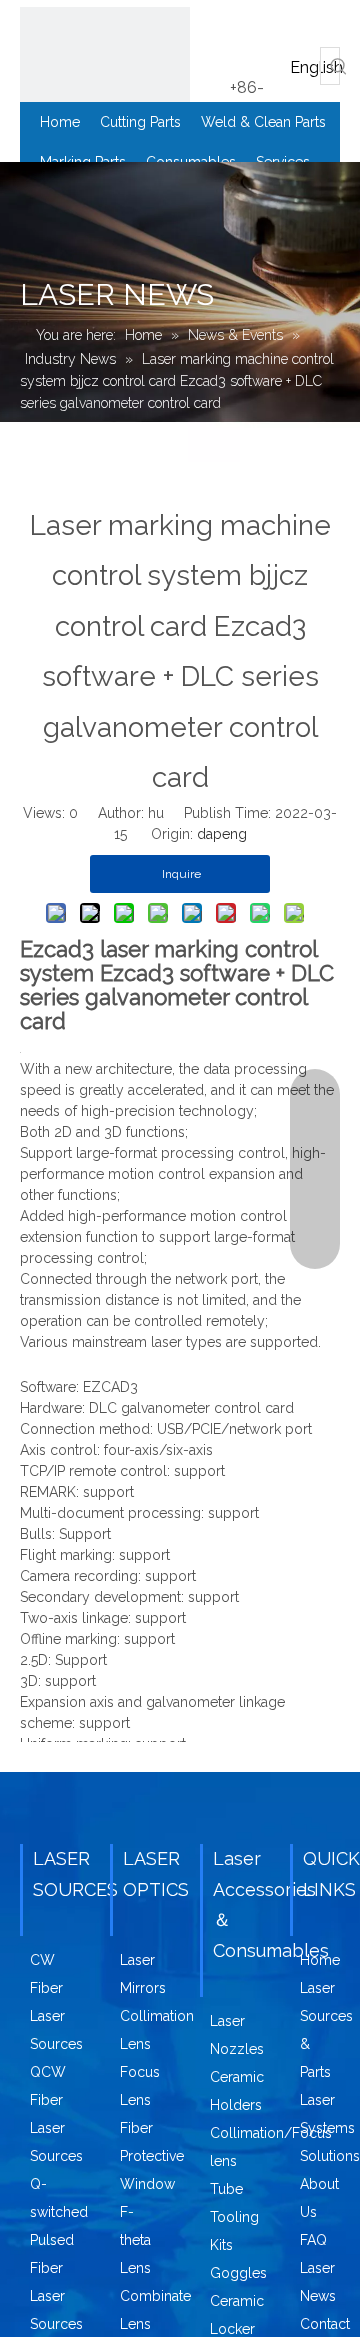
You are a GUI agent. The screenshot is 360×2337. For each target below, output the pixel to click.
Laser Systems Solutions (330, 2128)
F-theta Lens (135, 2240)
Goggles (238, 2273)
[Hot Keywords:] (339, 66)
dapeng (222, 834)
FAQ (313, 2240)
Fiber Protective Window (152, 2156)
